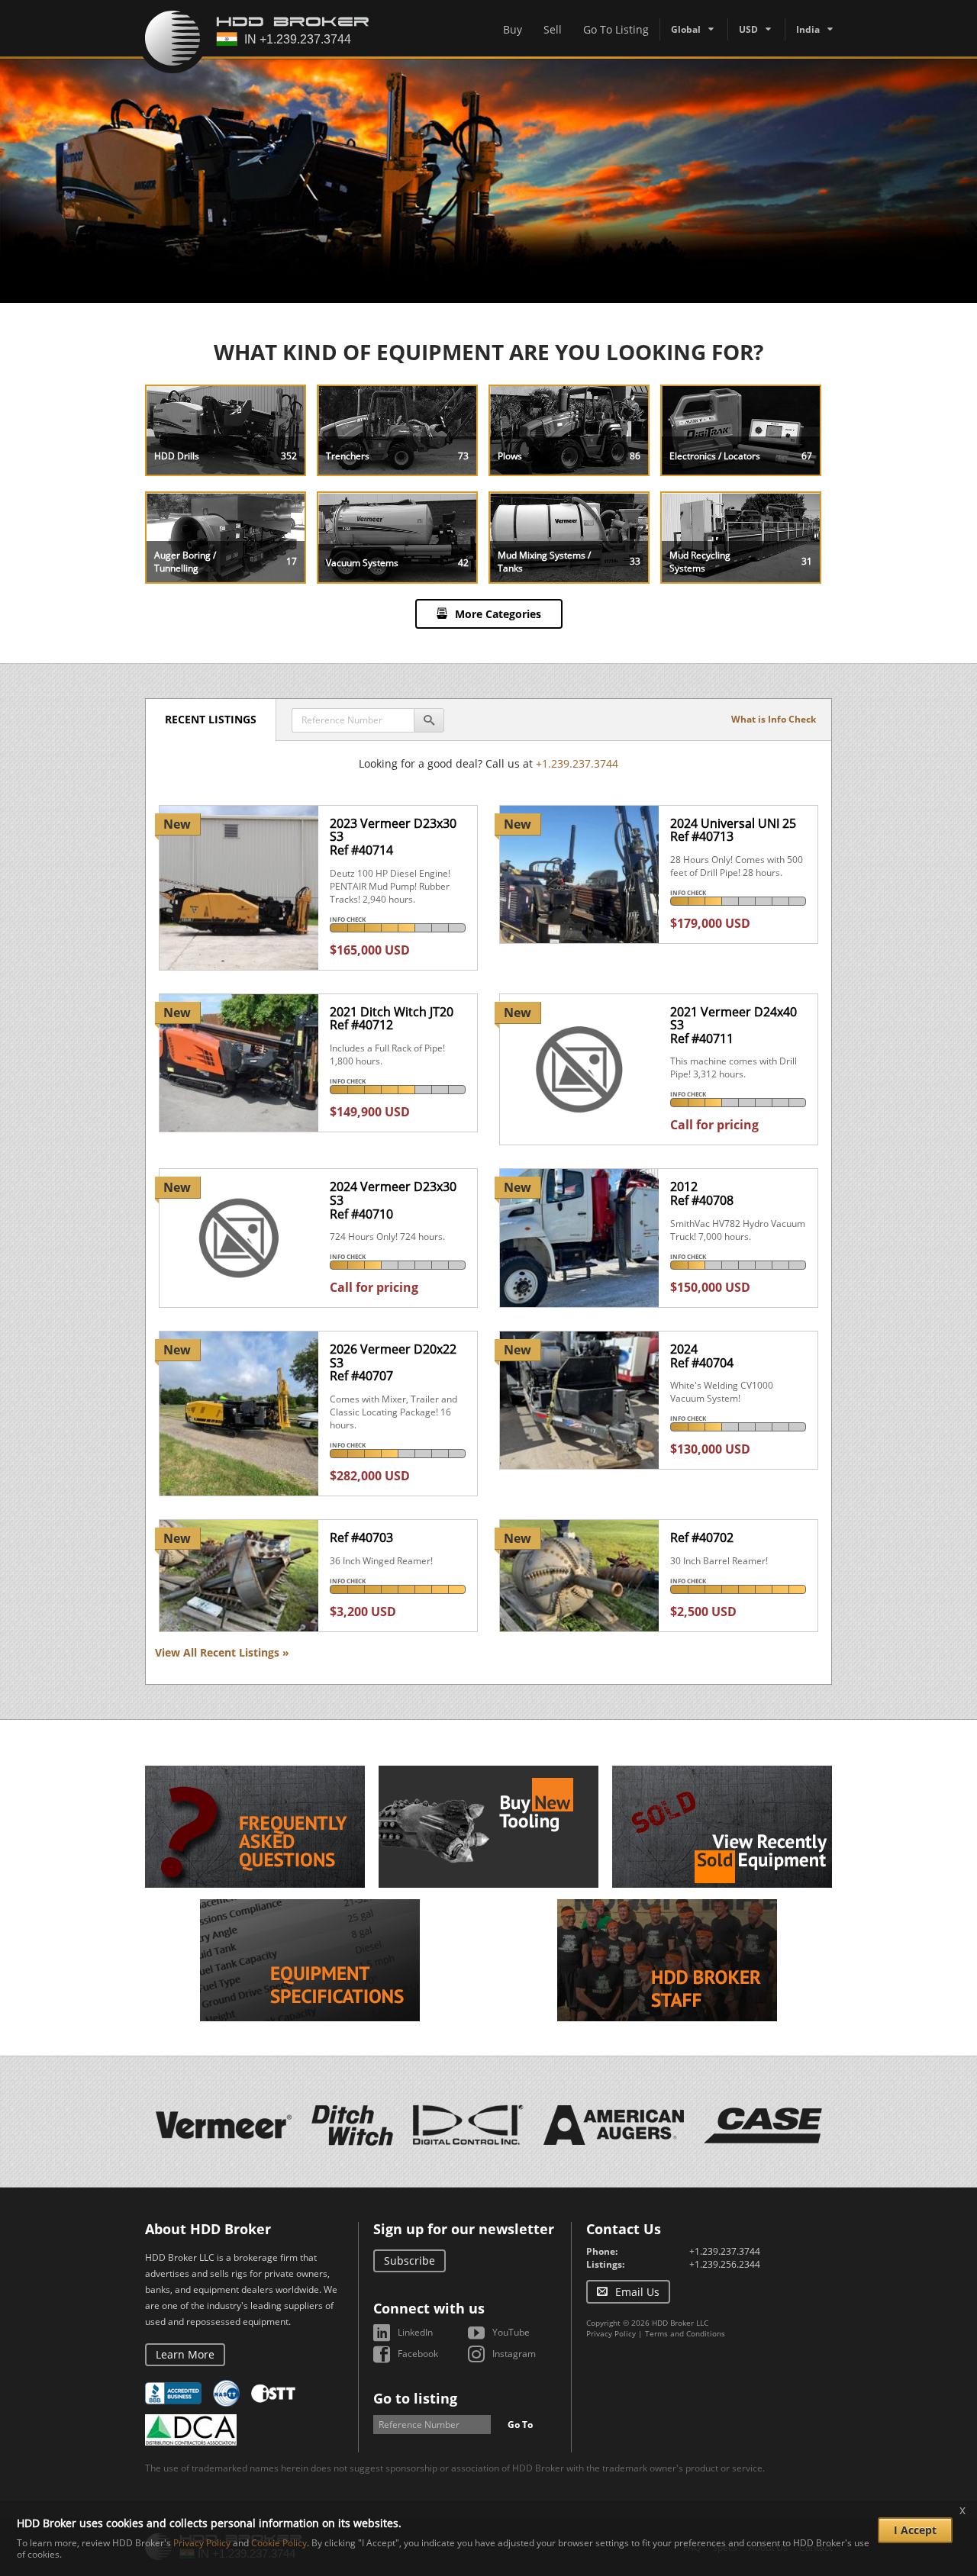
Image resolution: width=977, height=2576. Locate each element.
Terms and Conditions (685, 2333)
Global (686, 29)
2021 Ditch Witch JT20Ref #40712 (392, 1019)
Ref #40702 (702, 1538)
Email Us (637, 2292)
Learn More (185, 2354)
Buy (513, 29)
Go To (520, 2425)
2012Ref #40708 (702, 1193)
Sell (553, 29)
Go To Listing (616, 29)
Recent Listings (211, 719)
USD (748, 29)
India (808, 29)
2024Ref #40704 (702, 1356)
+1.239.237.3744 (577, 763)
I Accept (915, 2530)
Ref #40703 (361, 1538)
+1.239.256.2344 (725, 2264)
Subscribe (410, 2260)
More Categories (498, 614)
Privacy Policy (611, 2333)
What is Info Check (774, 719)
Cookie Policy (279, 2543)
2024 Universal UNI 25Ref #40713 (733, 830)
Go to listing (415, 2398)
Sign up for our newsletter (464, 2229)
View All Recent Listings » (222, 1652)
